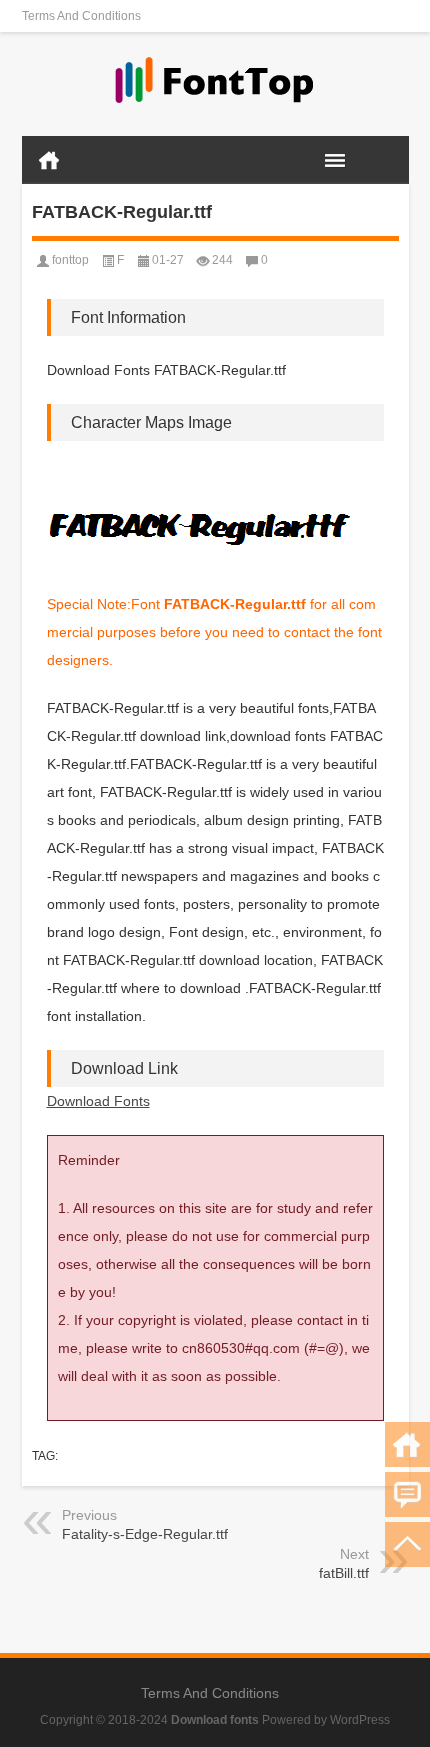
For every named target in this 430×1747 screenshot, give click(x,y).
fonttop (70, 260)
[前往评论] (407, 1494)
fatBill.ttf (344, 1573)
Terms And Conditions (81, 16)
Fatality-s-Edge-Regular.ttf (145, 1534)
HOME (49, 160)
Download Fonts (98, 1101)
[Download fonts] (215, 84)
